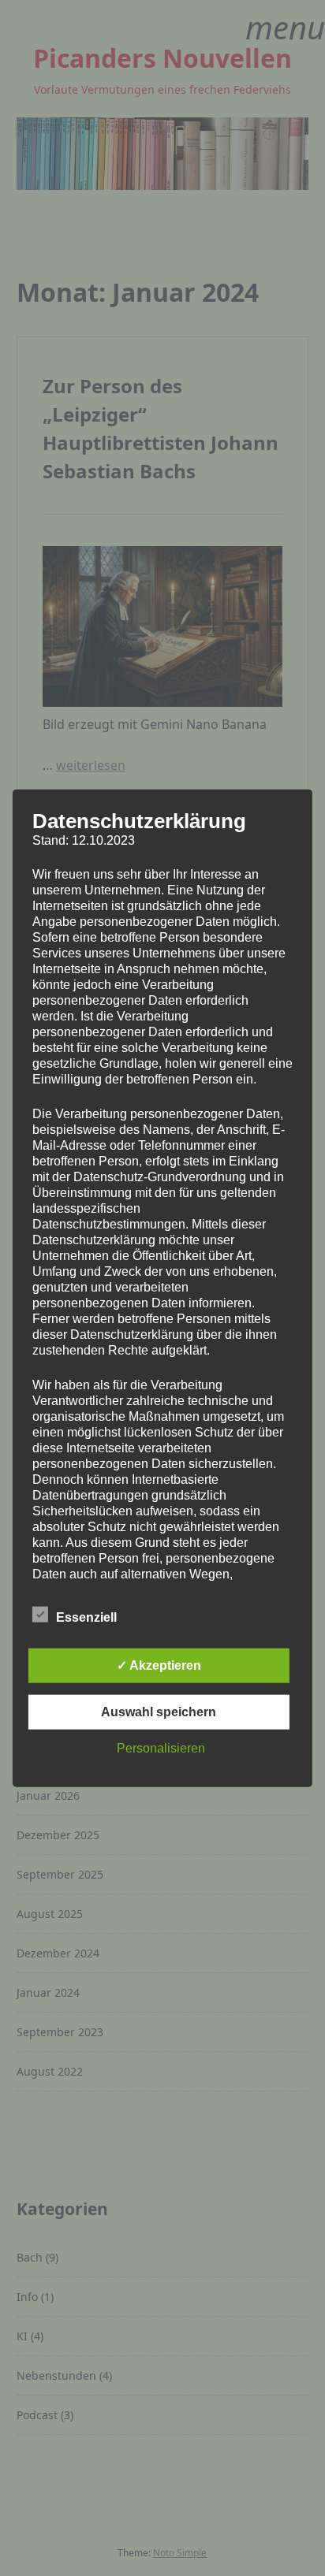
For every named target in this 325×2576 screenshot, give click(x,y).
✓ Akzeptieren (159, 1665)
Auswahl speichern (159, 1712)
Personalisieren (161, 1748)
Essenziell (86, 1617)
